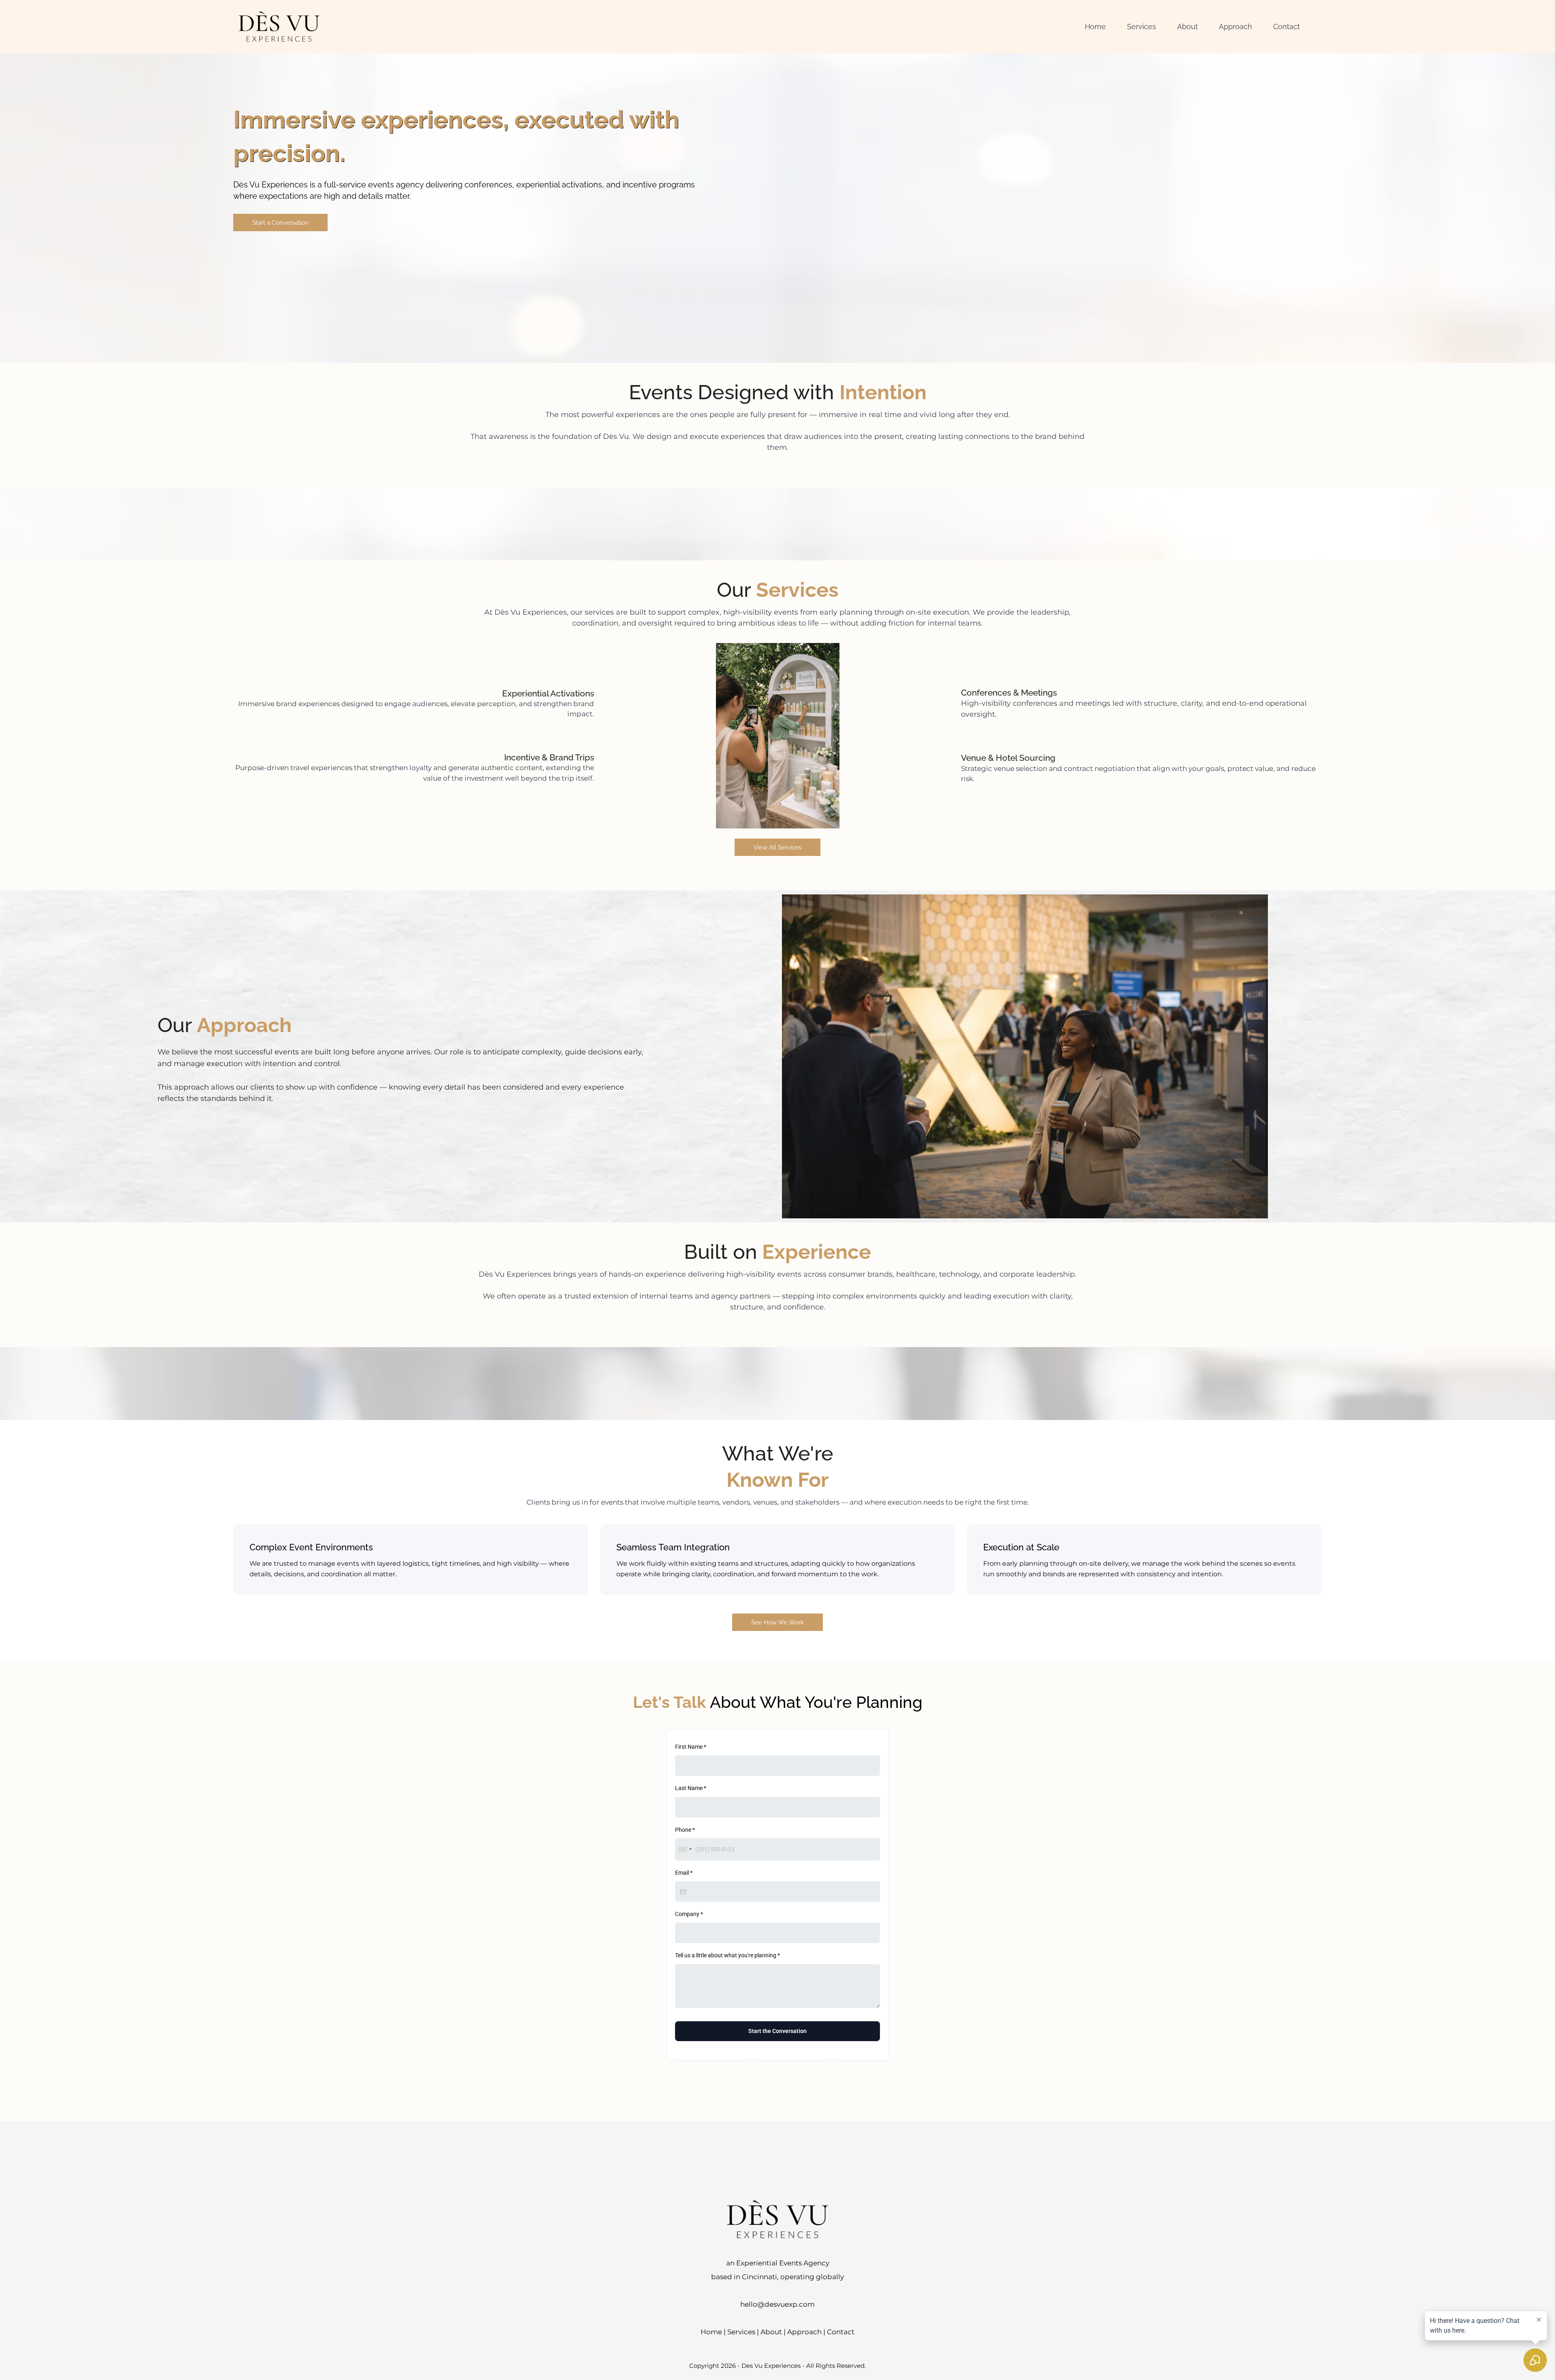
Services (741, 2332)
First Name (691, 1747)
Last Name (691, 1788)
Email (684, 1873)
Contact (841, 2332)
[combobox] (685, 1849)
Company (689, 1914)
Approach (804, 2332)
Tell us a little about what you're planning (727, 1955)
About (771, 2332)
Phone (685, 1830)
